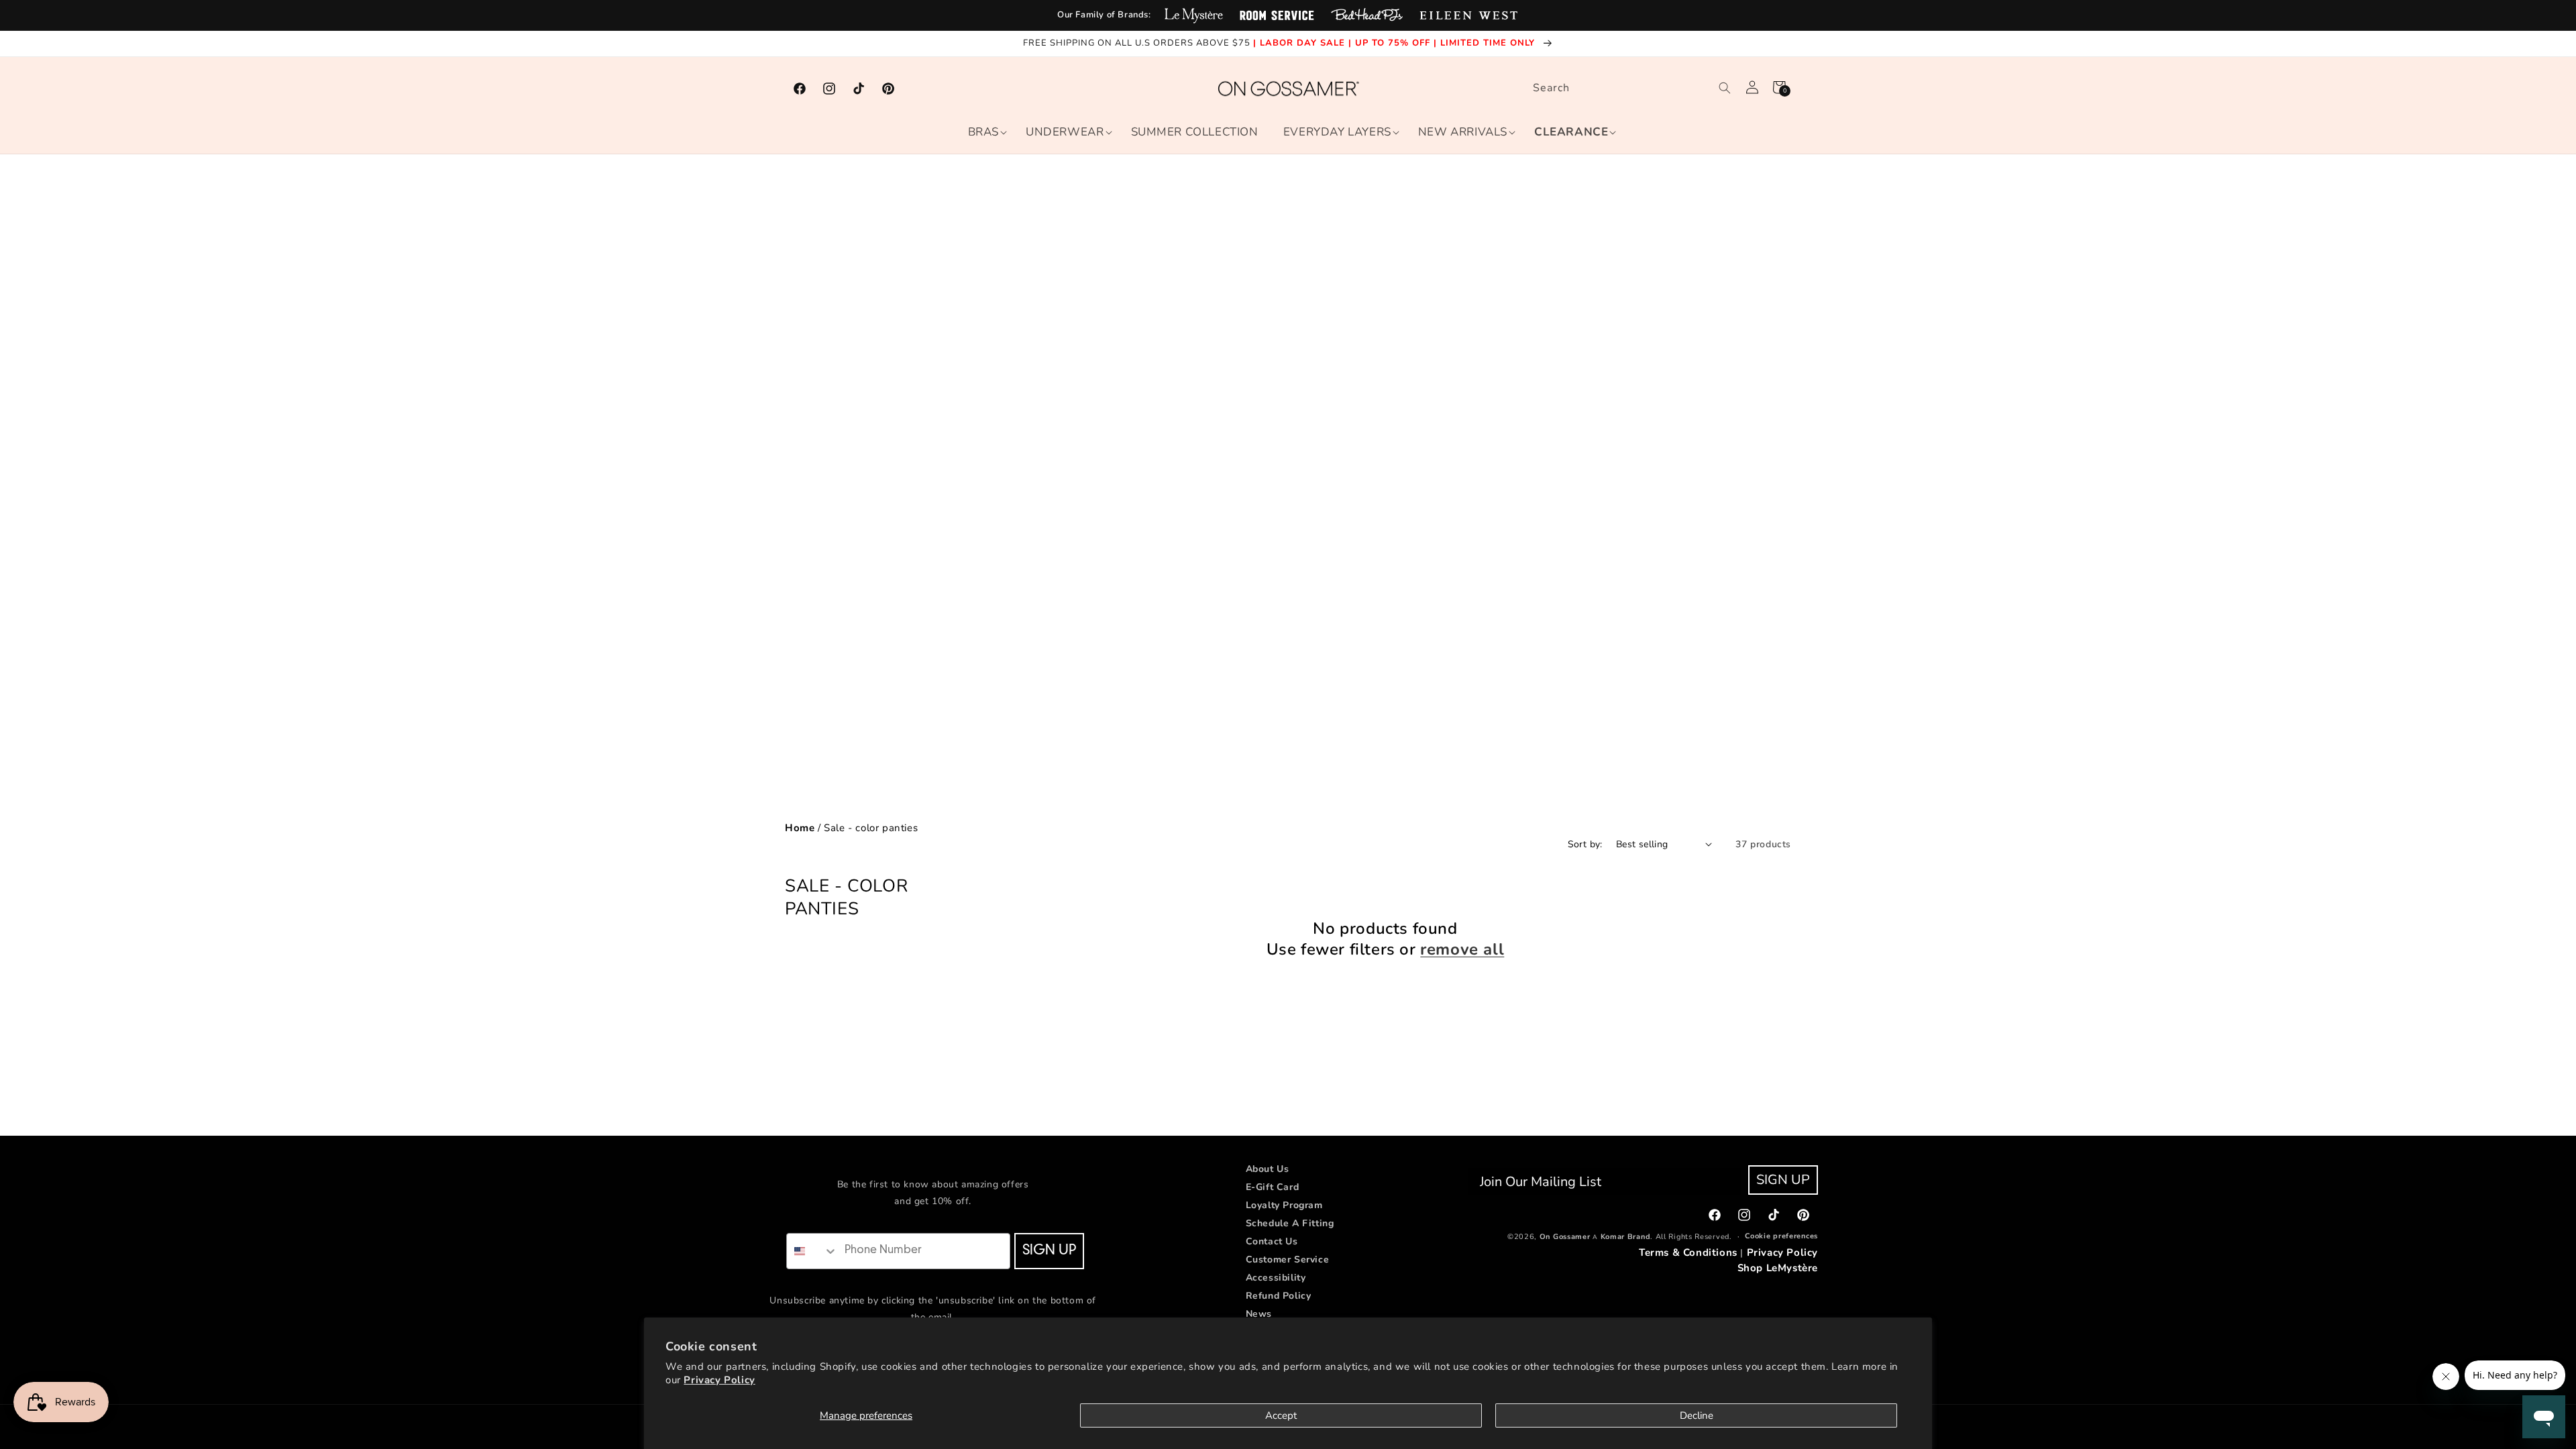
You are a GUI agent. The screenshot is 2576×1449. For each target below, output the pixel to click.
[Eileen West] (1468, 15)
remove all (1462, 950)
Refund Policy (1279, 1296)
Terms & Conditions (1688, 1252)
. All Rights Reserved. (1691, 1237)
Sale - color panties (871, 828)
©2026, (1522, 1237)
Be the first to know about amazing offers (933, 1184)
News (1259, 1314)
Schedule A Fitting (1290, 1223)
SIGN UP (1049, 1251)
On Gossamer (1565, 1237)
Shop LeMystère (1778, 1268)
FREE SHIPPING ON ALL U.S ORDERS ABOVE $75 (1138, 43)
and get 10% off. (933, 1201)
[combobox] (1629, 88)
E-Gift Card (1273, 1187)
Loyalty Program (1284, 1205)
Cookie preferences (1781, 1236)
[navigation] (1288, 828)
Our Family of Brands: (1104, 15)
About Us (1268, 1169)
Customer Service (1288, 1259)
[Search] (1725, 88)
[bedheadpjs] (1367, 15)
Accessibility (1276, 1278)
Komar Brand (1626, 1237)
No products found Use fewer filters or (1386, 939)
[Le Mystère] (1194, 15)
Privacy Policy (719, 1380)
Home (800, 828)
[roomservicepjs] (1277, 15)
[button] (983, 132)
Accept (1281, 1415)
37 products (1763, 844)
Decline (1697, 1415)
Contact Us (1272, 1241)
